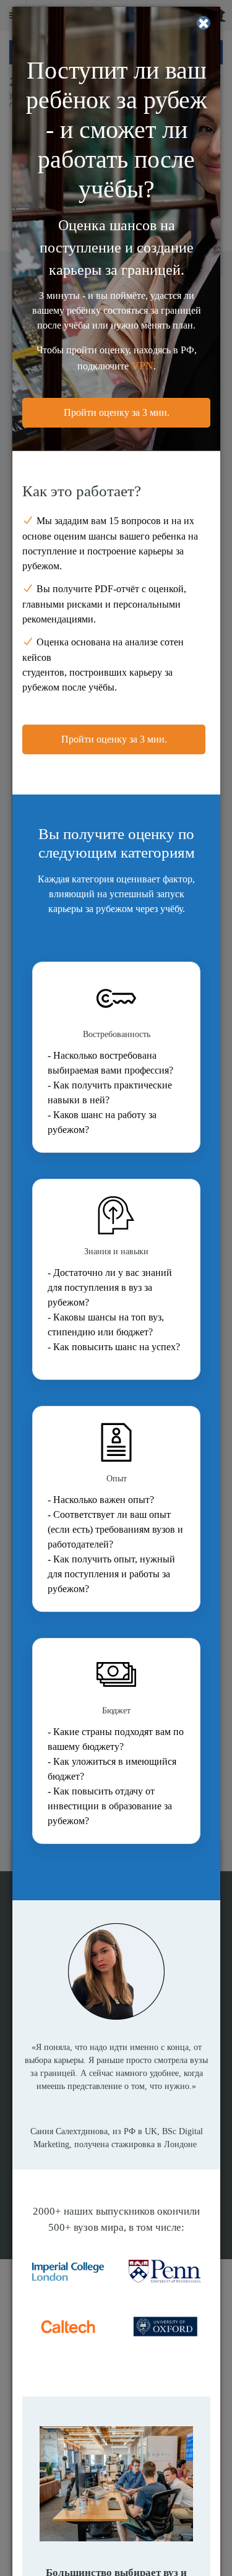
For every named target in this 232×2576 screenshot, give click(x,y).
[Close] (204, 23)
